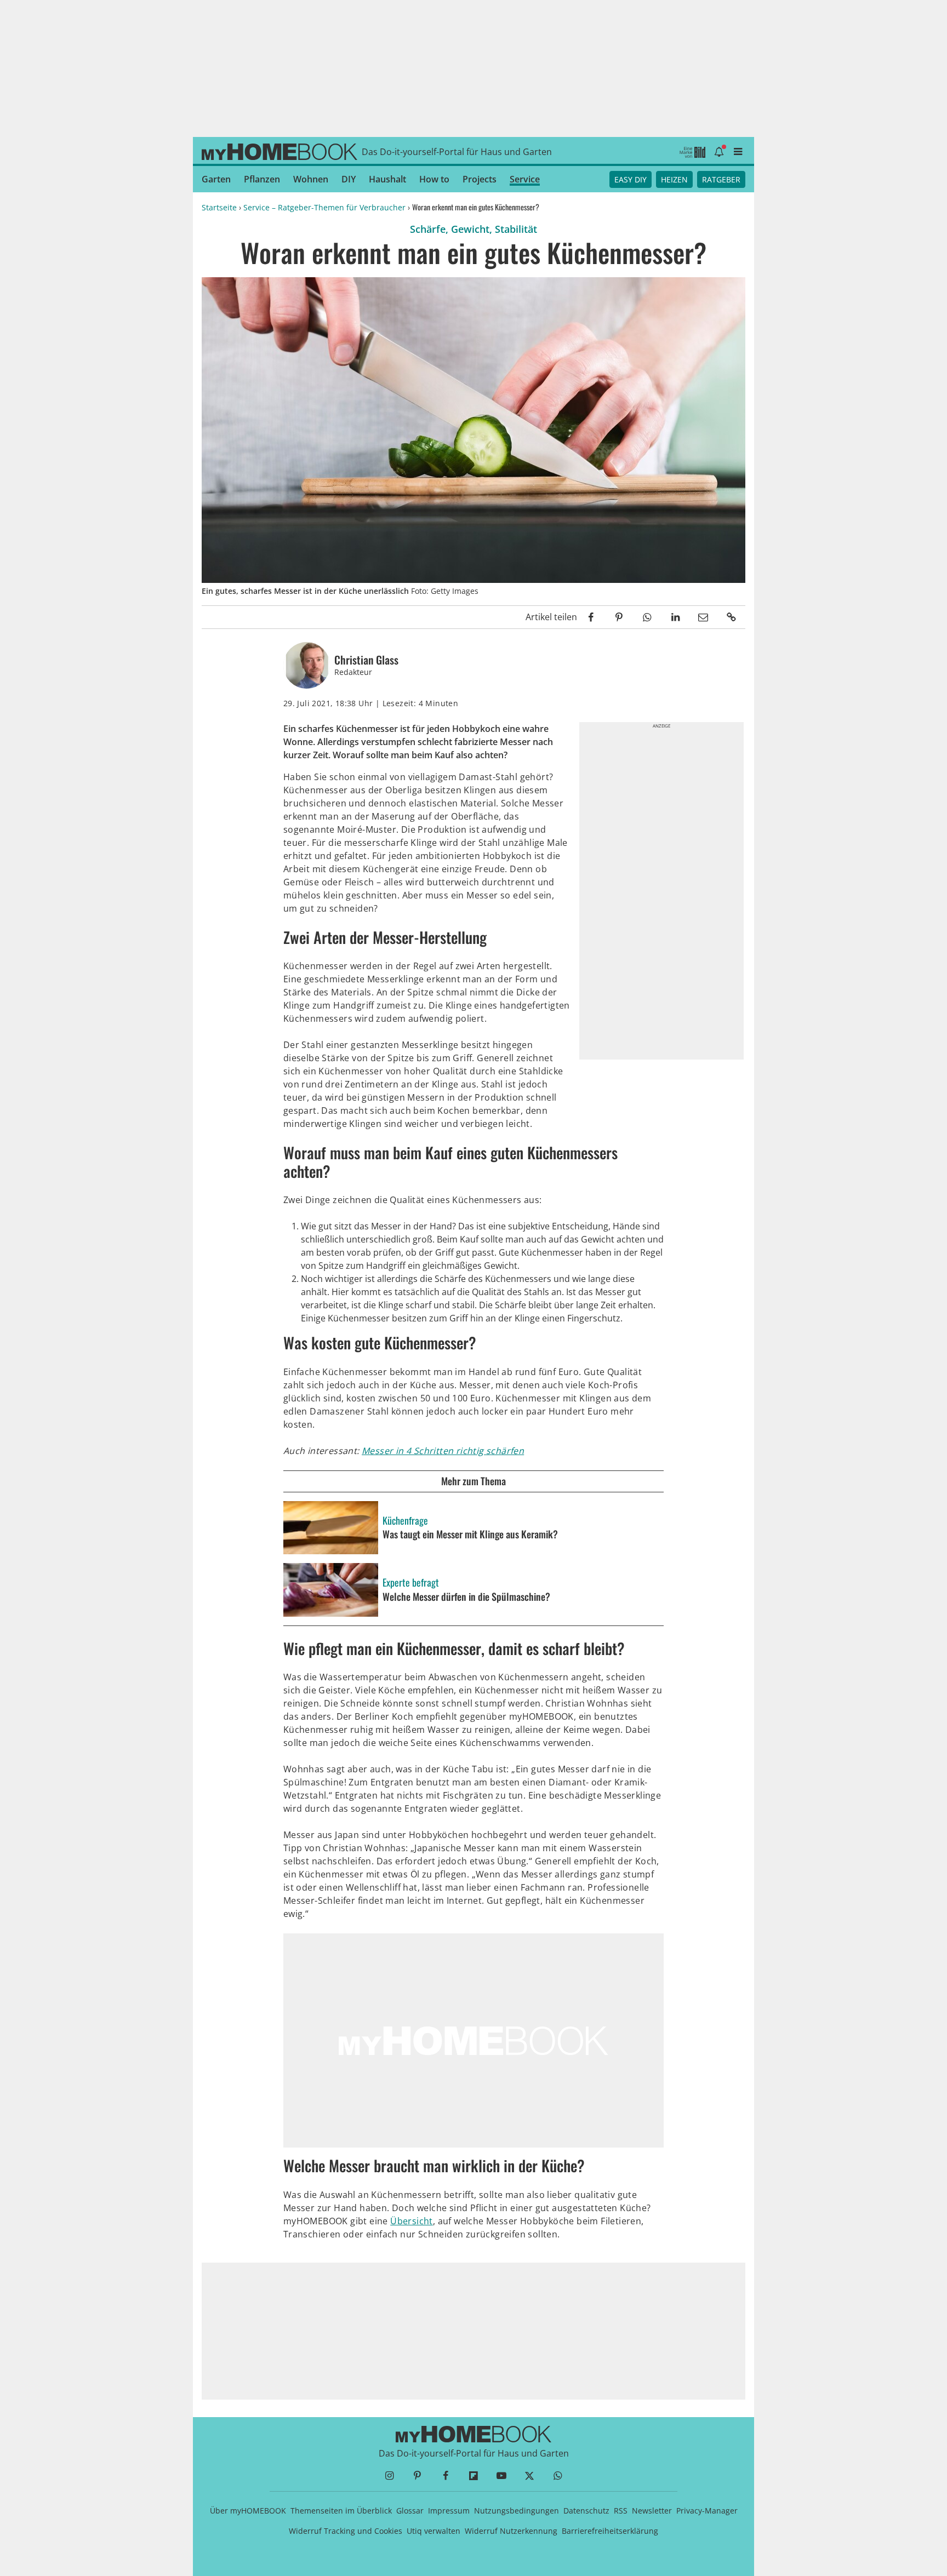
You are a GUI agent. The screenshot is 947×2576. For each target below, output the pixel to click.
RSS (621, 2511)
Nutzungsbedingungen (517, 2511)
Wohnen (311, 179)
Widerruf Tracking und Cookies (346, 2531)
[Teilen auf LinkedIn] (675, 617)
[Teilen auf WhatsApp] (647, 617)
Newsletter (652, 2511)
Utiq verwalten (433, 2531)
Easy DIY (631, 179)
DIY (349, 179)
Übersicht (412, 2221)
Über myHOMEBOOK (248, 2511)
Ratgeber (721, 179)
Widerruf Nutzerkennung (511, 2531)
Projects (480, 179)
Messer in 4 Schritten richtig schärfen (443, 1451)
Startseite (219, 207)
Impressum (449, 2511)
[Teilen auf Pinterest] (619, 617)
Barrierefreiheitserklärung (610, 2531)
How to (434, 179)
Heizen (674, 179)
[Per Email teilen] (703, 617)
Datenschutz (586, 2511)
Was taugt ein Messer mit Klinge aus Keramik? (470, 1535)
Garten (216, 179)
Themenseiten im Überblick (341, 2511)
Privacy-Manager (707, 2511)
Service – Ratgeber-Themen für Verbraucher (324, 207)
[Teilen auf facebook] (591, 617)
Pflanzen (262, 179)
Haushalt (387, 179)
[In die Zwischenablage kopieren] (731, 617)
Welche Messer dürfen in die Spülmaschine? (466, 1597)
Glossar (410, 2511)
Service (525, 179)
